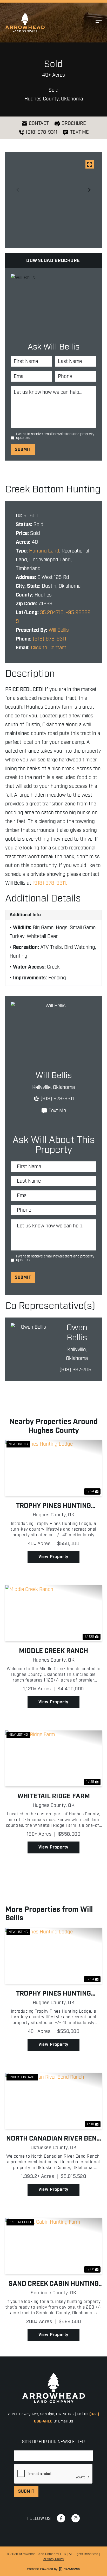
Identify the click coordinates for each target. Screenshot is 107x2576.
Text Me (57, 1111)
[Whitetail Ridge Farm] (53, 1758)
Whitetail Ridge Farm (54, 1796)
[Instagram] (76, 2518)
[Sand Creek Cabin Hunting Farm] (53, 2246)
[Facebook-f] (61, 2518)
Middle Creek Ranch (53, 1651)
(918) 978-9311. (50, 883)
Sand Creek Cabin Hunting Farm (54, 2284)
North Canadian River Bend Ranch (54, 2139)
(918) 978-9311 (49, 639)
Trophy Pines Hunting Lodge (53, 1506)
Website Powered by (42, 2569)
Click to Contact (49, 648)
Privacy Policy (53, 2559)
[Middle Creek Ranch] (53, 1613)
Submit (23, 450)
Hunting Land (44, 551)
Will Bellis (59, 630)
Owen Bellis (77, 1333)
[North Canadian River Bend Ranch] (53, 2101)
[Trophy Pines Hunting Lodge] (53, 1468)
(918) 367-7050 (77, 1370)
